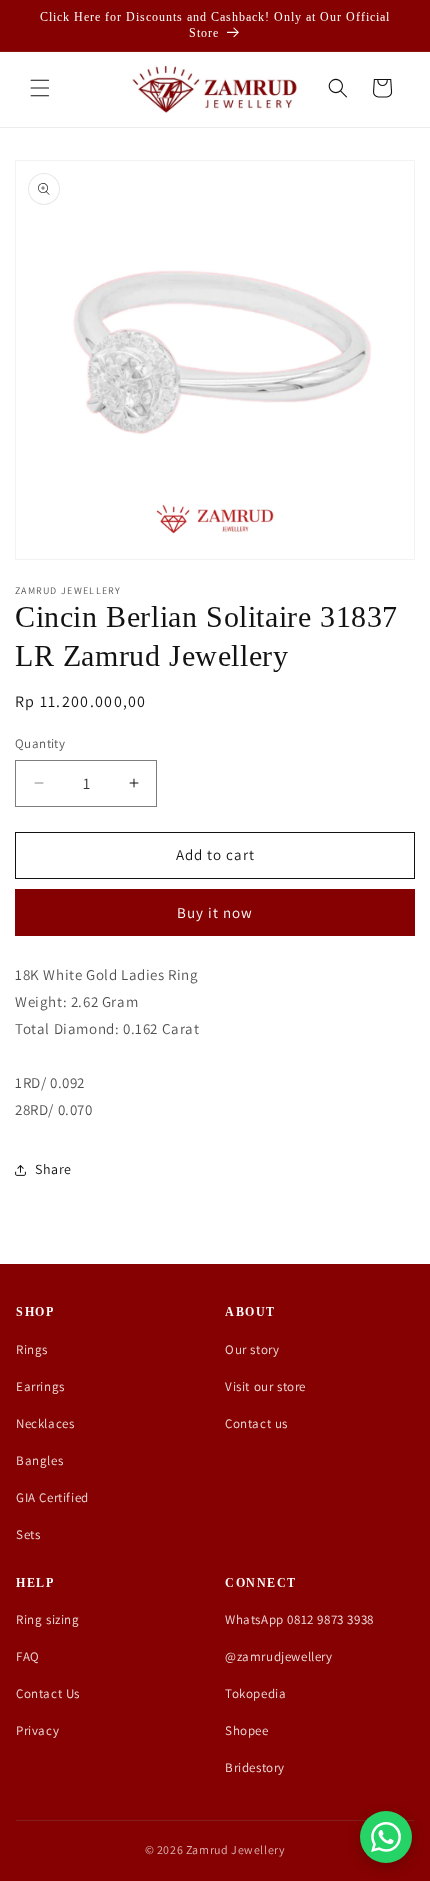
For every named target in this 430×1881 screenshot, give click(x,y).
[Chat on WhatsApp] (386, 1837)
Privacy (37, 1730)
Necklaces (45, 1423)
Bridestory (255, 1767)
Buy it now (215, 912)
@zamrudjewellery (279, 1656)
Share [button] (53, 1169)
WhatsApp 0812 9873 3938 (299, 1619)
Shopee (247, 1730)
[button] (40, 88)
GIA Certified (52, 1497)
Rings (32, 1349)
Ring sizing (48, 1619)
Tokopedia (255, 1693)
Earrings (40, 1386)
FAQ (28, 1656)
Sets (28, 1534)
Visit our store (265, 1386)
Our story (252, 1349)
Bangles (39, 1460)
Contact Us (48, 1693)
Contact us (256, 1423)
